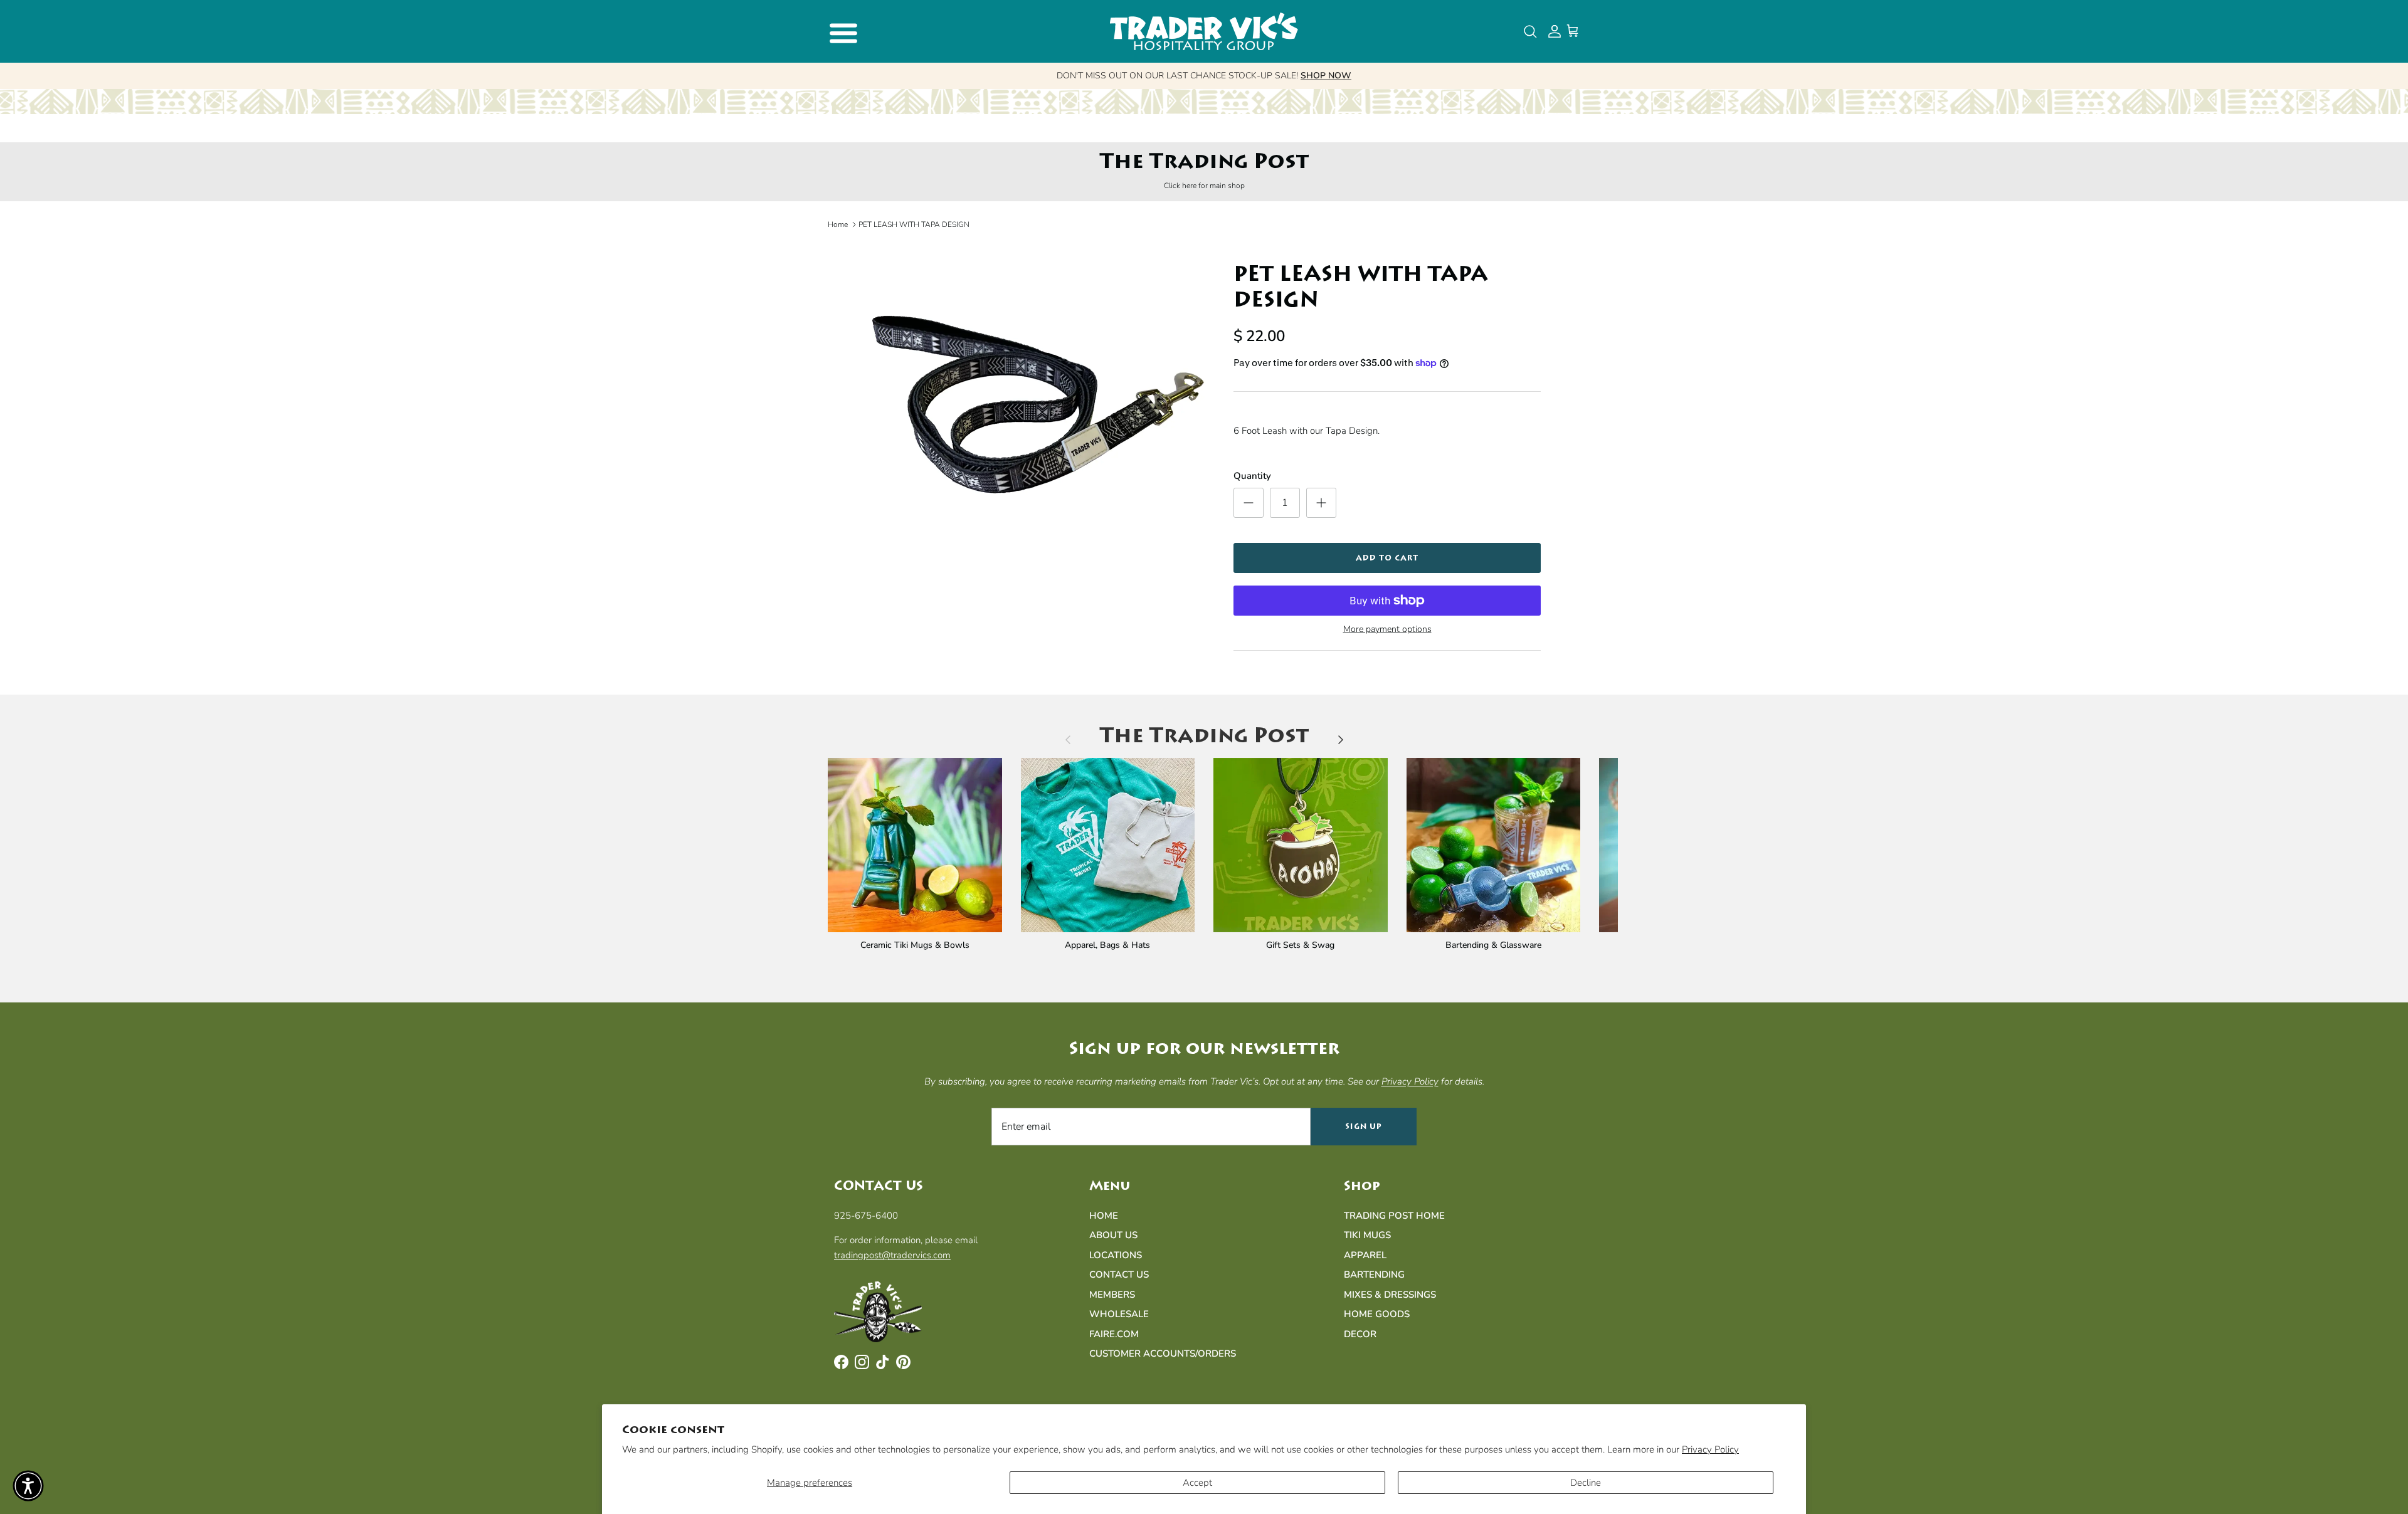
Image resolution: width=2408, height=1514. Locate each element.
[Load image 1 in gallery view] (1037, 412)
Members (1112, 1295)
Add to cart (1387, 558)
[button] (28, 1486)
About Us (1113, 1235)
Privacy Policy (1710, 1449)
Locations (1116, 1255)
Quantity (1252, 476)
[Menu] (842, 31)
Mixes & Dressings (1390, 1295)
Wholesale (1119, 1314)
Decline (1586, 1483)
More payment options (1387, 630)
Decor (1360, 1334)
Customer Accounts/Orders (1163, 1354)
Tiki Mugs (1367, 1235)
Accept (1197, 1483)
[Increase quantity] (1321, 503)
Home (838, 224)
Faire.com (1114, 1334)
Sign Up (1364, 1127)
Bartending (1374, 1275)
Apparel (1365, 1255)
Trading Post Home (1394, 1216)
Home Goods (1377, 1314)
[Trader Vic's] (1204, 31)
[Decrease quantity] (1249, 503)
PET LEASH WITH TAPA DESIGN (914, 224)
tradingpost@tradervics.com (892, 1255)
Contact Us (1119, 1275)
